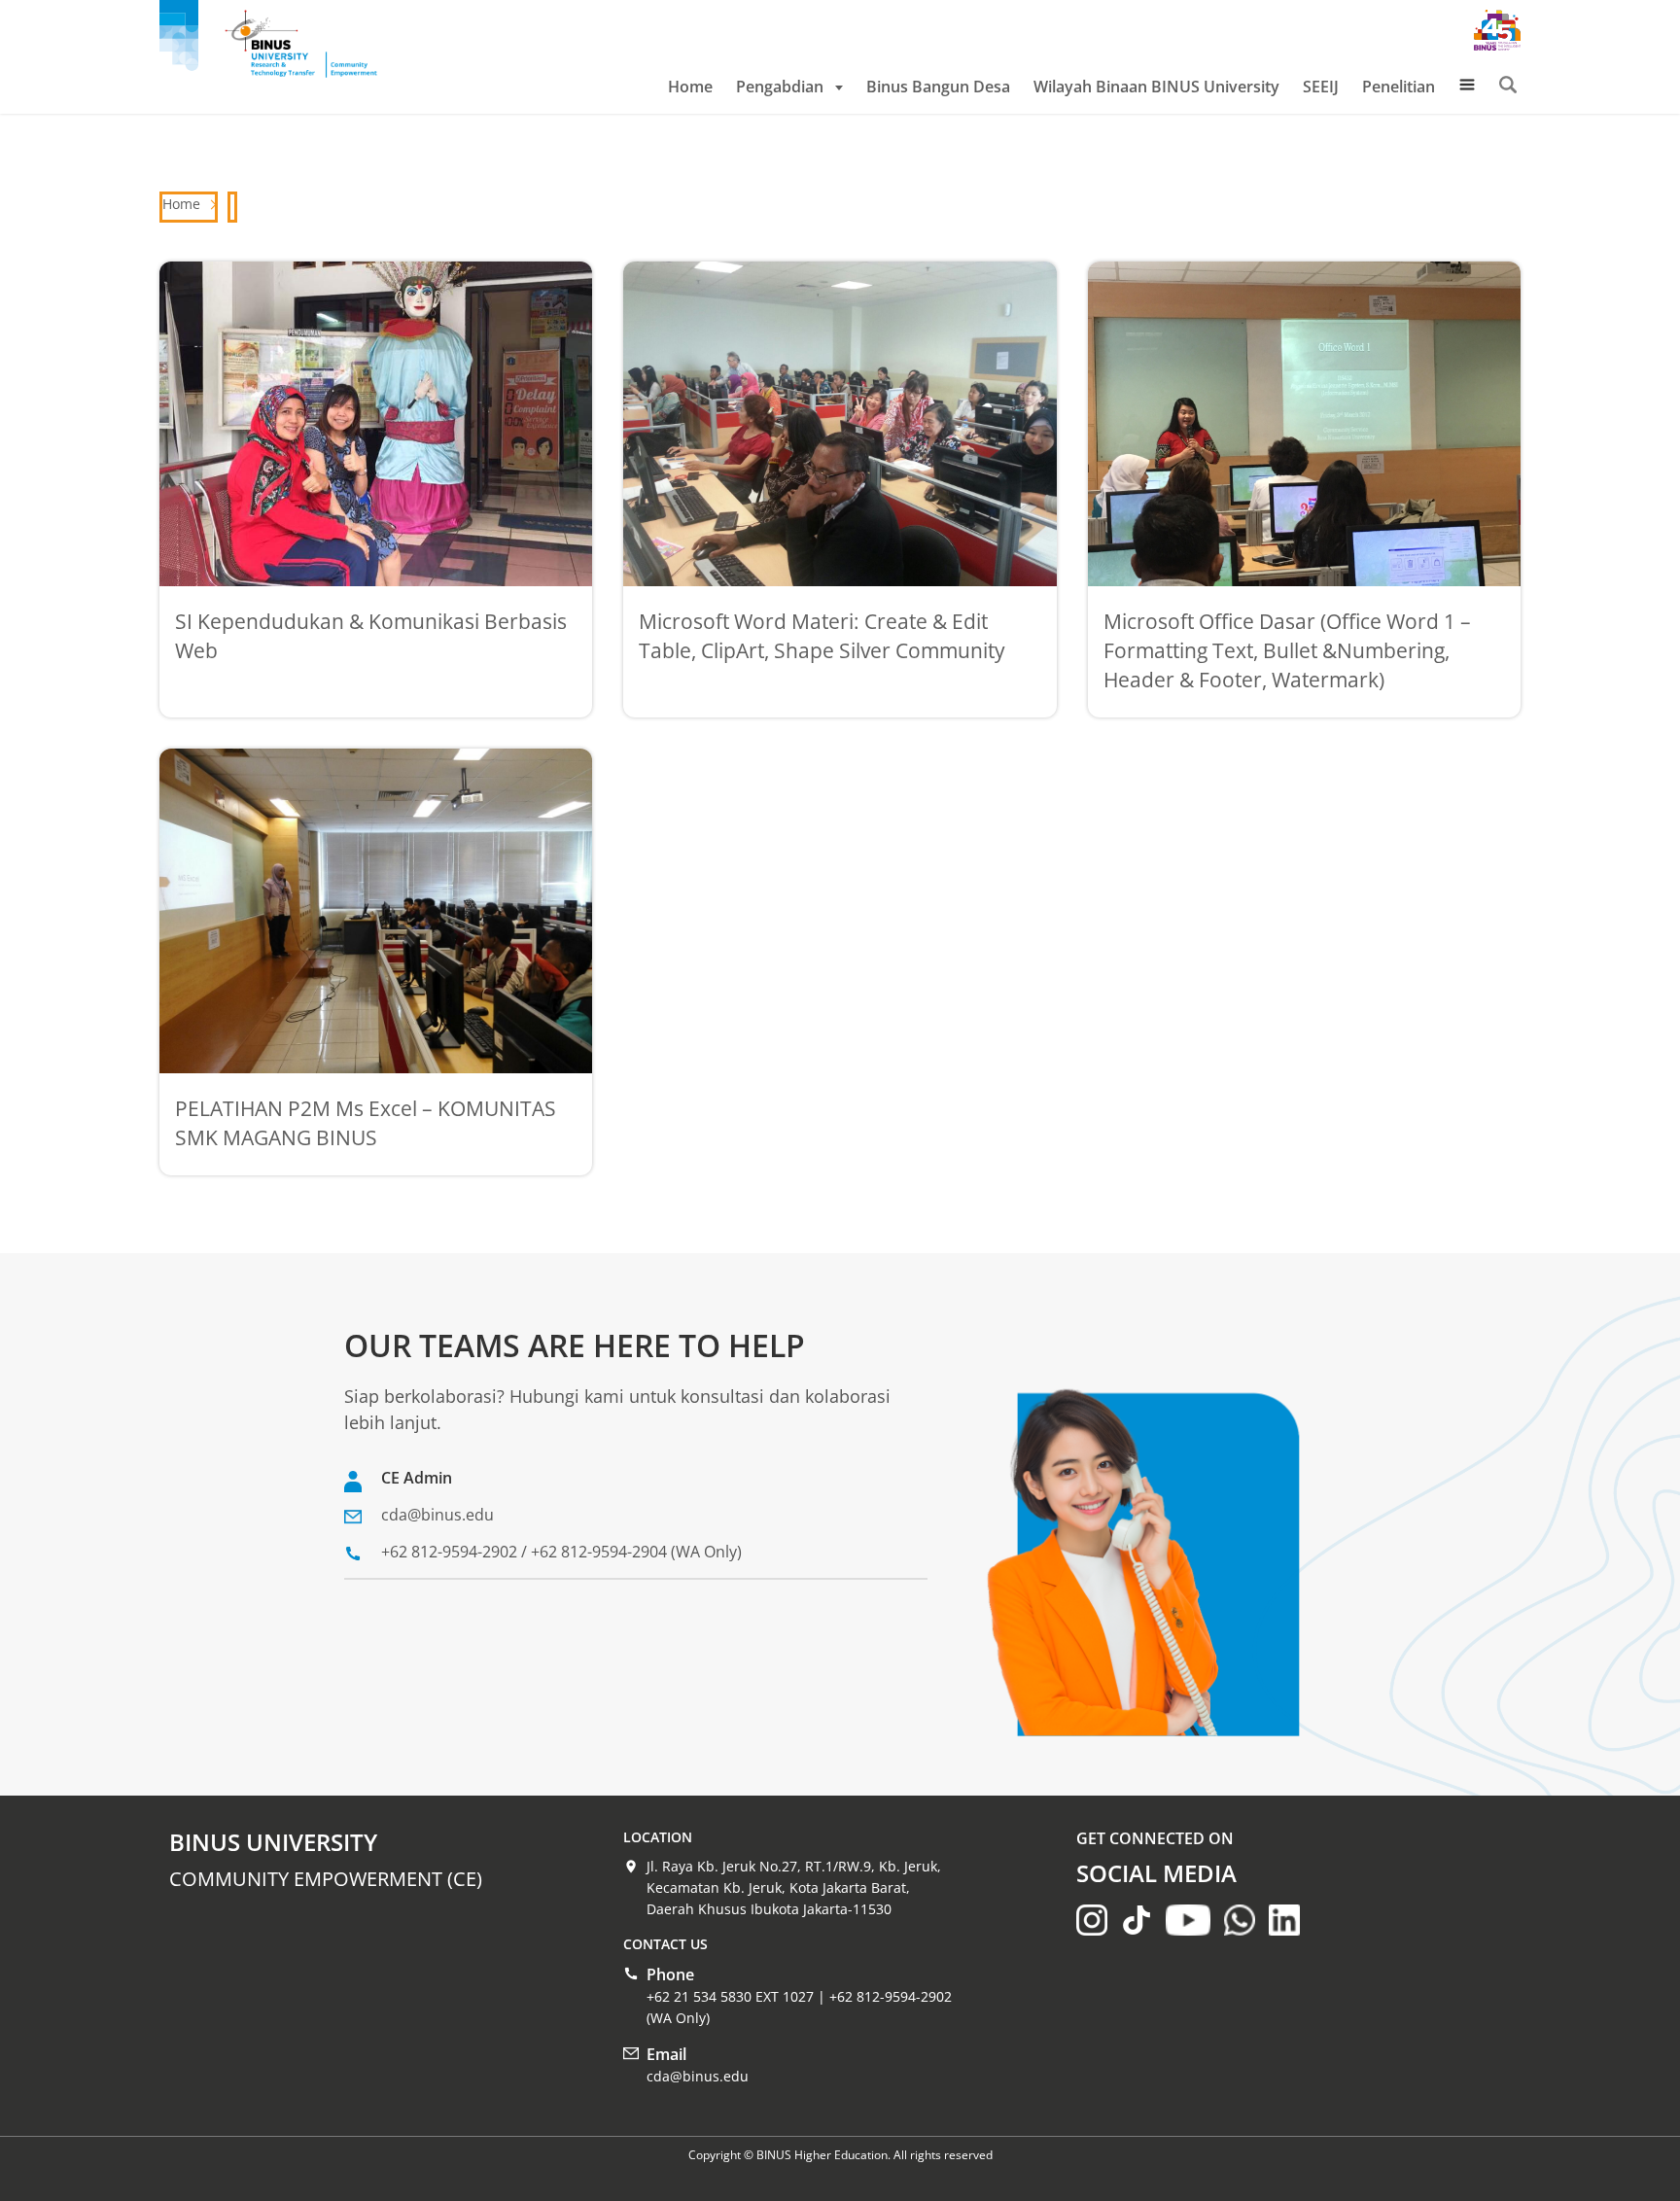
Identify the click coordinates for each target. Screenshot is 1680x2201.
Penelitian (1399, 87)
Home (690, 87)
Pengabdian (780, 87)
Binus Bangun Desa (938, 87)
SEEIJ (1321, 87)
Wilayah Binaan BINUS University (1156, 87)
